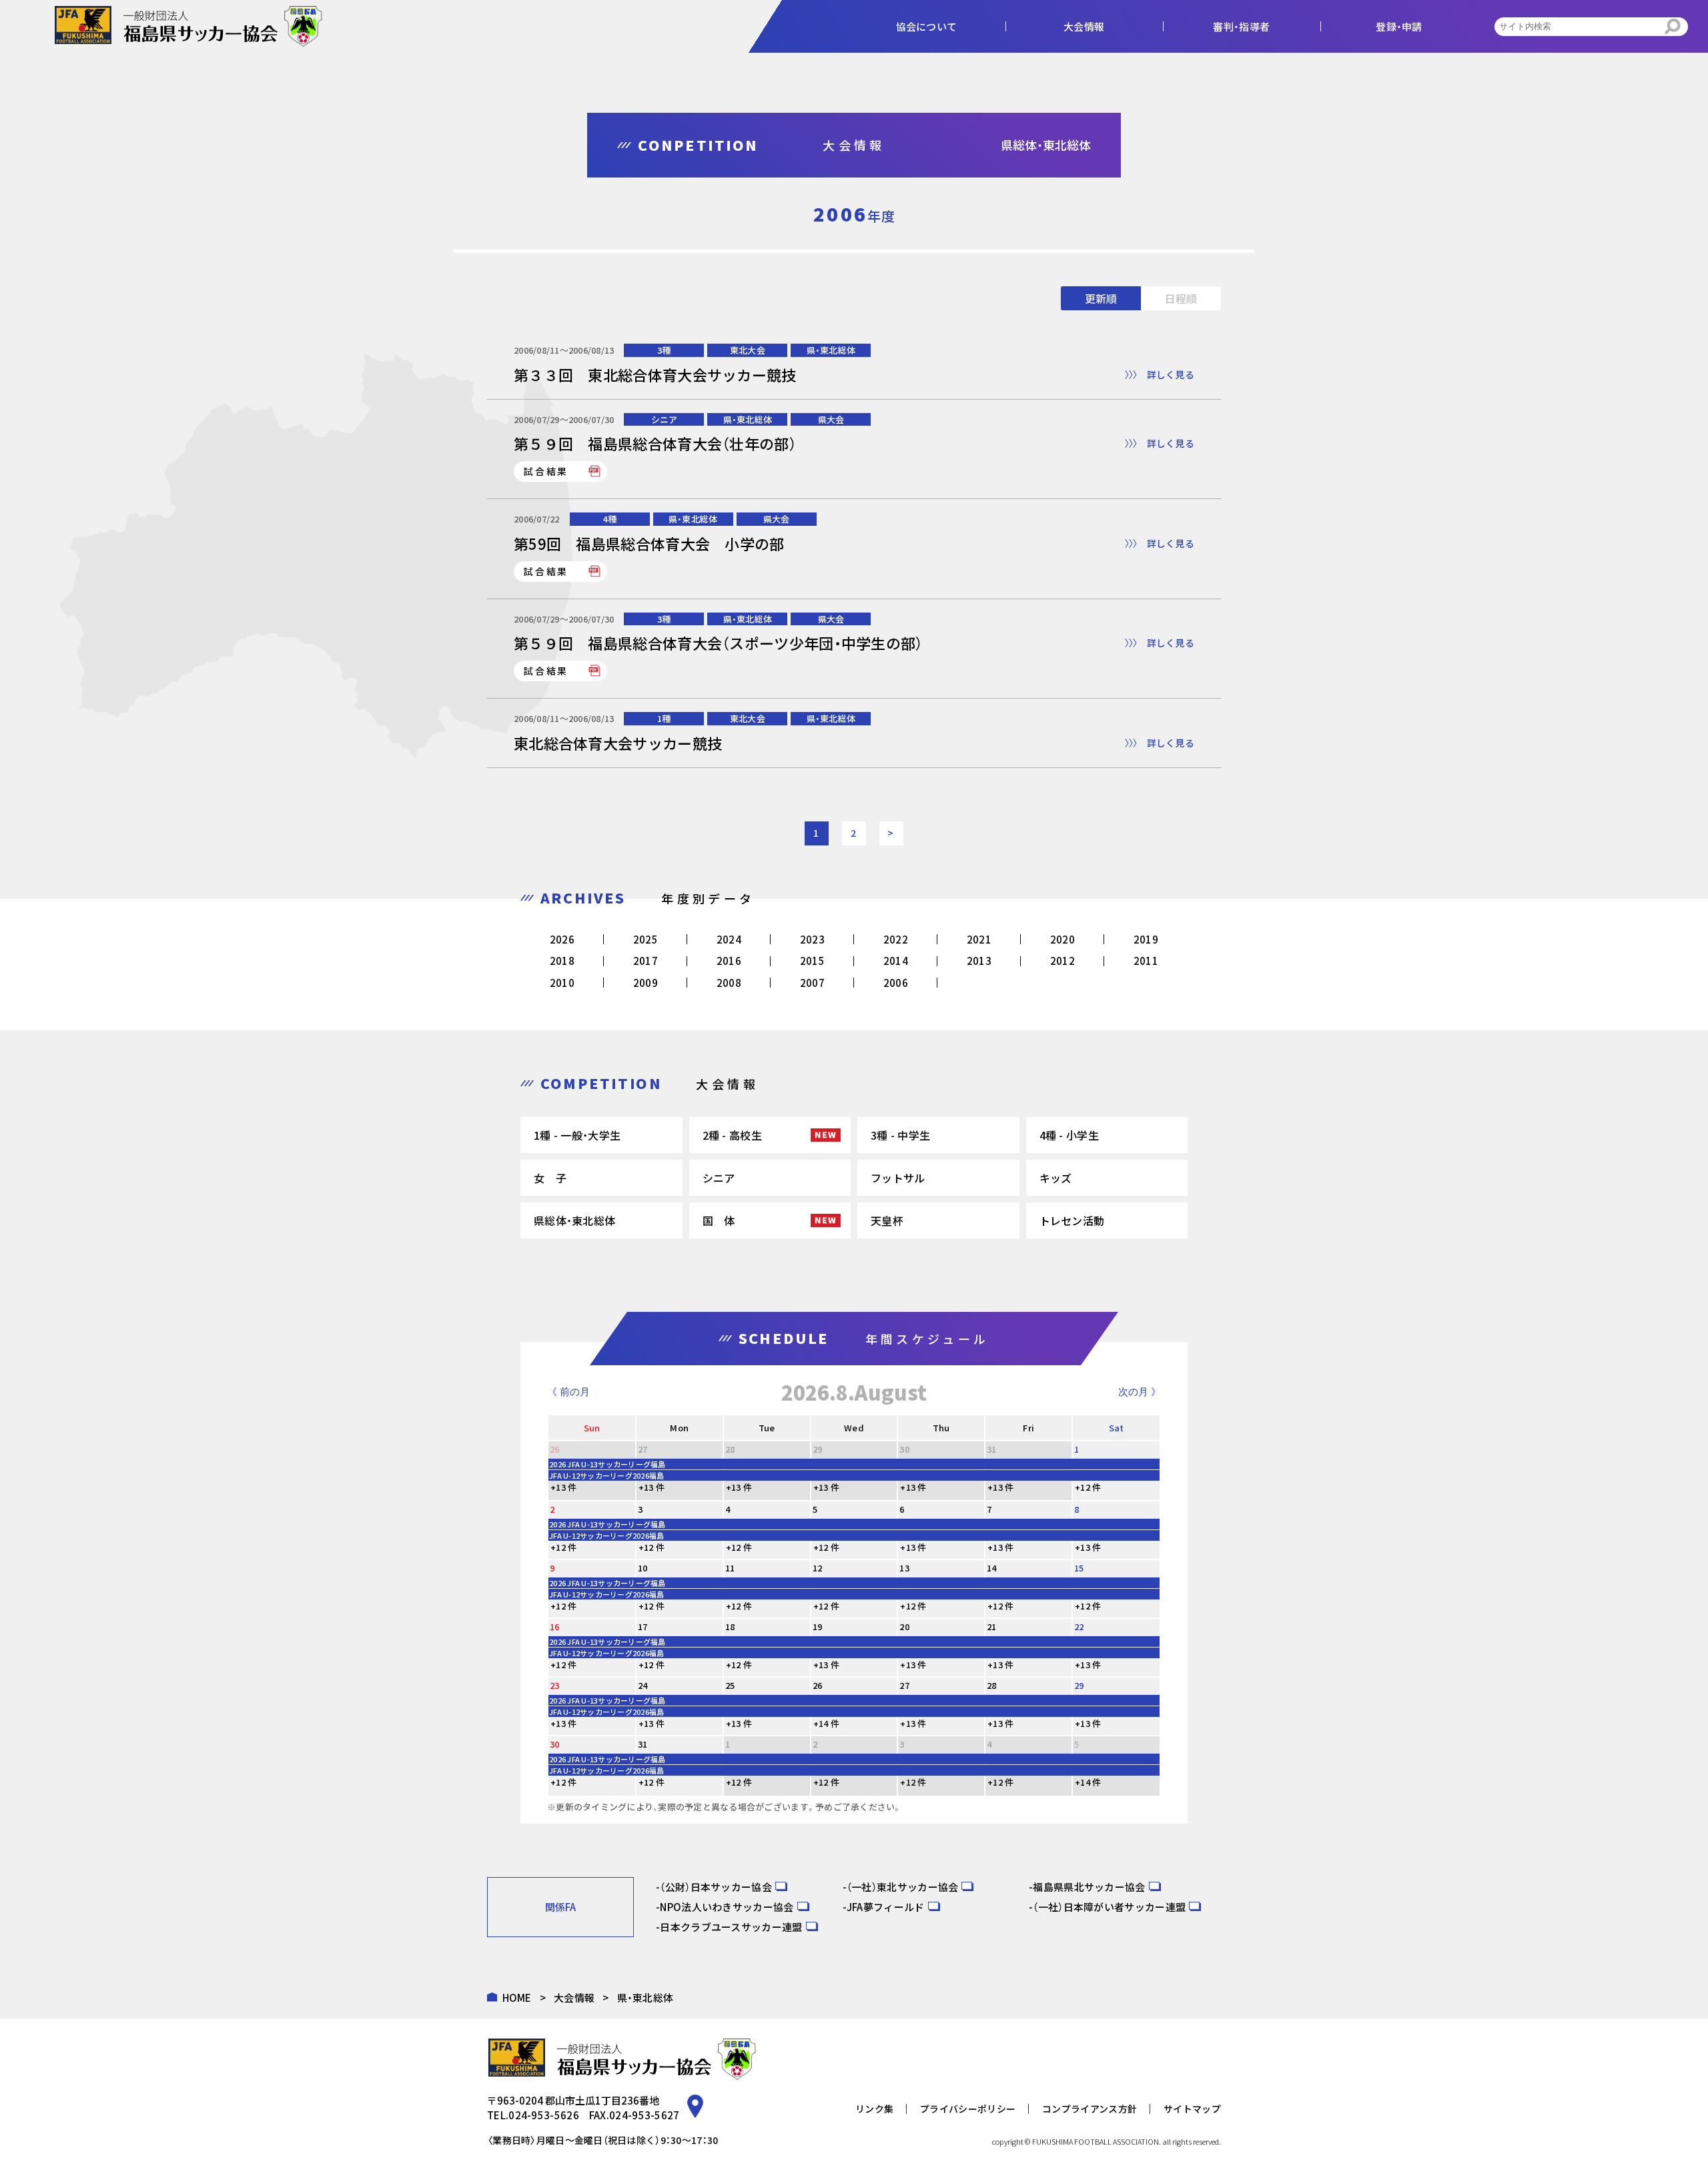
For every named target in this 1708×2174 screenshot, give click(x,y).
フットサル (898, 1178)
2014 (896, 961)
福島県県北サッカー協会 (1089, 1887)
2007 (812, 983)
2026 (562, 939)
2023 (812, 939)
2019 (1146, 939)
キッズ (1056, 1178)
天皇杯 (887, 1220)
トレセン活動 (1072, 1220)
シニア (665, 419)
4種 (609, 519)
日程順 (1181, 298)
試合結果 (546, 471)
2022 (896, 939)
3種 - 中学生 (900, 1135)
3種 (664, 350)
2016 (729, 961)
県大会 (831, 419)
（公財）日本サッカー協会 (716, 1887)
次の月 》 (1140, 1392)
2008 (729, 983)
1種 (664, 718)
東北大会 (748, 350)
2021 (979, 939)
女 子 (550, 1178)
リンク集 (874, 2109)
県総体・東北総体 (574, 1220)
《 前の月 (568, 1392)
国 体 (719, 1220)
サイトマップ (1192, 2109)
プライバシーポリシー (968, 2109)
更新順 (1101, 298)
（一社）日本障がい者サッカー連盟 (1109, 1907)
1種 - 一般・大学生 (577, 1135)
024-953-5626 (544, 2115)
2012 (1062, 961)
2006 (896, 983)
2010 (562, 983)
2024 (729, 939)
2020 (1062, 939)
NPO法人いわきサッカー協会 (727, 1907)
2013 (979, 961)
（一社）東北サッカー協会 (903, 1887)
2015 (812, 961)
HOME (517, 1998)
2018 (562, 961)
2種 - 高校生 (732, 1135)
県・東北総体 (831, 350)
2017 (646, 961)
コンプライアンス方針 (1090, 2109)
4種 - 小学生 (1069, 1135)
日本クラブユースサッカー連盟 (731, 1927)
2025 (646, 939)
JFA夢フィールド (886, 1907)
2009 (646, 983)
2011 (1146, 961)
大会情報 (574, 1998)
